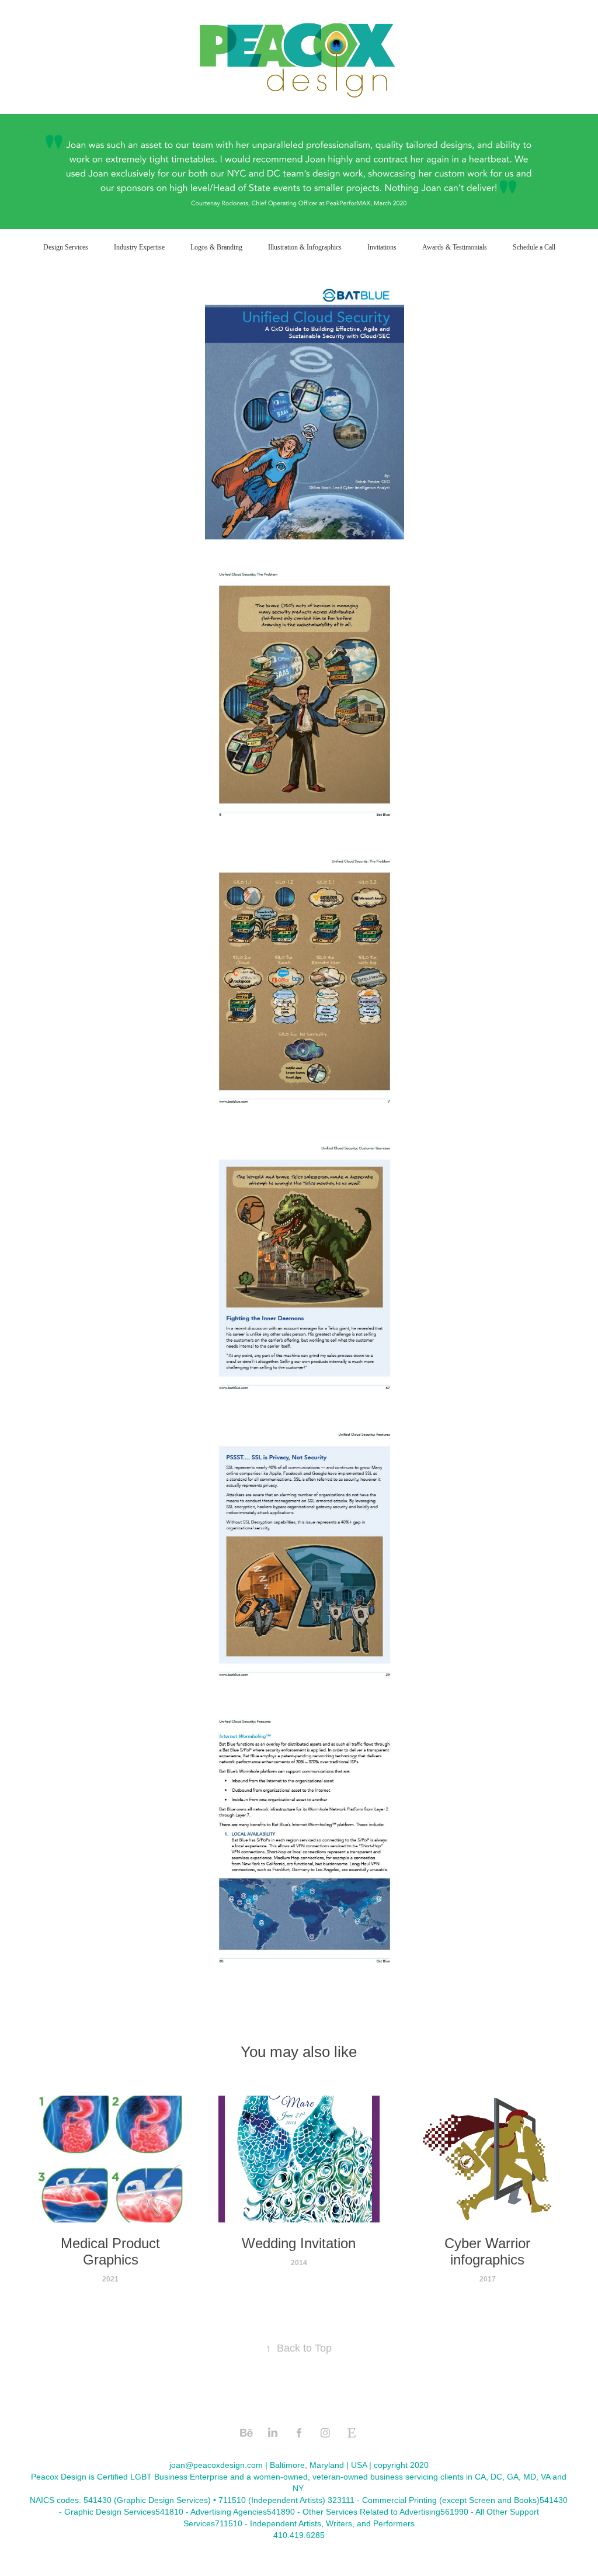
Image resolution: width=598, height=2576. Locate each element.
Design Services (66, 247)
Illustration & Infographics (305, 247)
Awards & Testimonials (455, 247)
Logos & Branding (216, 247)
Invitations (382, 247)
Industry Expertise (139, 247)
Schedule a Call (534, 247)
